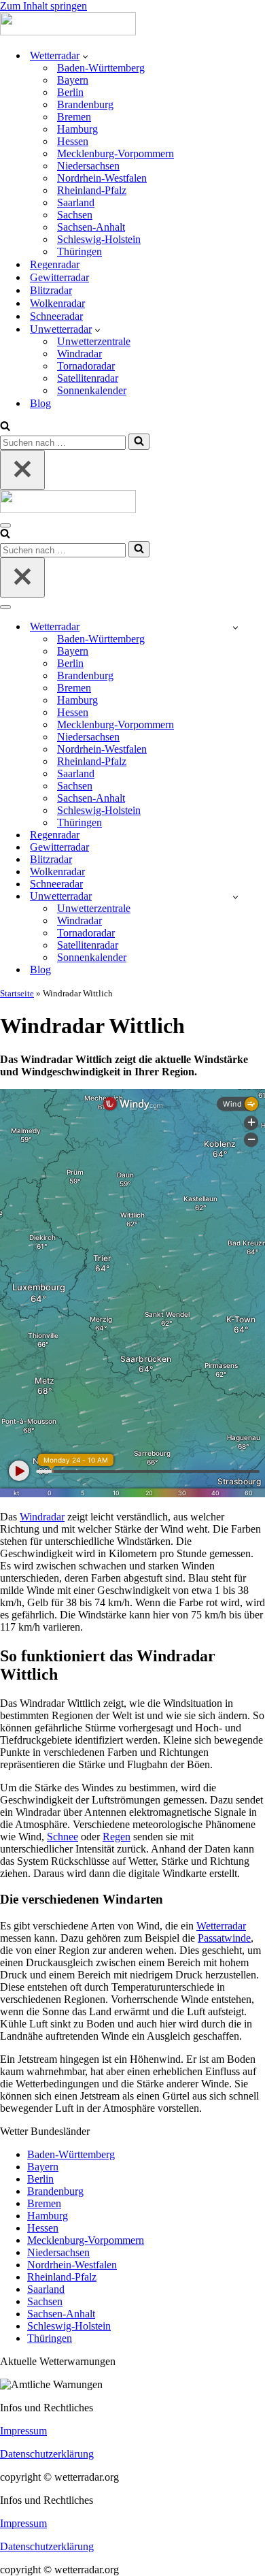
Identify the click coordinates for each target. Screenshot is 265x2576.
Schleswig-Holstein (99, 239)
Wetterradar (221, 1926)
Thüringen (79, 251)
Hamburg (77, 129)
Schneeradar (56, 316)
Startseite (17, 993)
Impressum (23, 2431)
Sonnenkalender (92, 390)
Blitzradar (51, 290)
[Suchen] (5, 427)
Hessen (73, 141)
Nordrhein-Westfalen (102, 178)
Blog (40, 403)
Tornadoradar (86, 366)
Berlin (70, 92)
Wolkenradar (57, 303)
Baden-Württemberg (101, 68)
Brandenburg (85, 104)
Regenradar (55, 264)
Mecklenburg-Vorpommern (116, 153)
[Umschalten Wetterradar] (235, 627)
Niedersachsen (88, 166)
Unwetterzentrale (94, 341)
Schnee (63, 1837)
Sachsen (75, 215)
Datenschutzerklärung (47, 2454)
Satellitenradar (88, 378)
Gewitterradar (59, 277)
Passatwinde (224, 1938)
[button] (85, 56)
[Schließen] (22, 470)
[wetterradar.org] (68, 32)
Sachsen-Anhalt (91, 227)
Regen (117, 1837)
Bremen (74, 117)
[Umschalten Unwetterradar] (235, 897)
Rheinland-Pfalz (92, 190)
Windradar (79, 354)
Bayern (73, 80)
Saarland (76, 202)
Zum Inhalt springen (43, 6)
